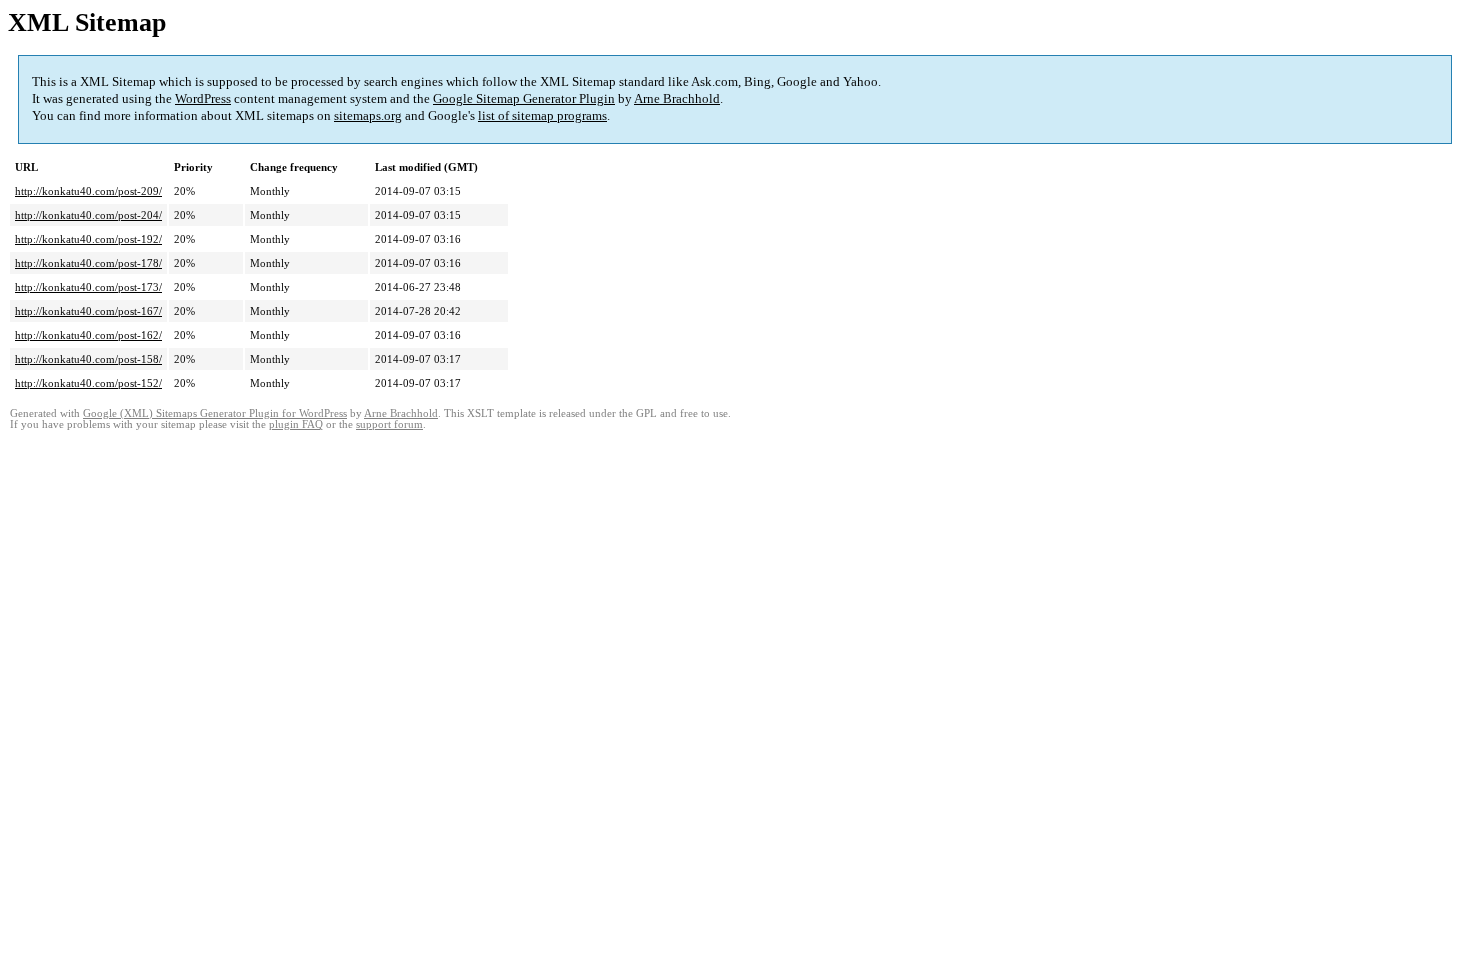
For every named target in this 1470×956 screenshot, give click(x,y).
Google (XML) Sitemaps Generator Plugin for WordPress (215, 413)
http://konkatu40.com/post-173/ (88, 287)
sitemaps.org (368, 115)
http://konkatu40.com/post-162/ (88, 335)
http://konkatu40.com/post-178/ (88, 263)
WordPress (203, 98)
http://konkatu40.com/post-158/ (88, 359)
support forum (389, 424)
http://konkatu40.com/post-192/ (88, 239)
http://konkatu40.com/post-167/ (88, 311)
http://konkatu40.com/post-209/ (88, 191)
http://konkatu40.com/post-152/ (88, 383)
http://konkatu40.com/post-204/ (88, 215)
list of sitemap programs (542, 115)
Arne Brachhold (677, 98)
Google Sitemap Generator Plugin (524, 98)
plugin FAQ (296, 424)
